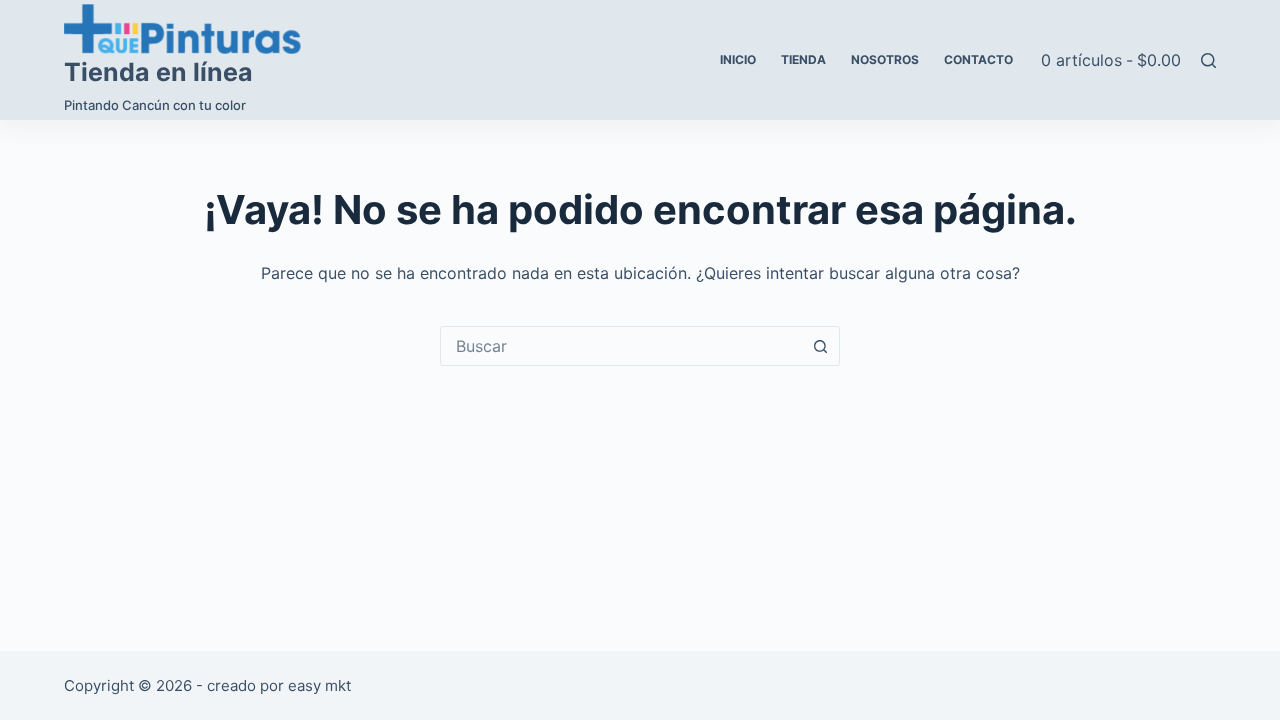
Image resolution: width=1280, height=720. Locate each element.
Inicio (738, 59)
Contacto (978, 59)
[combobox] (621, 346)
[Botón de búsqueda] (820, 346)
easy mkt (319, 685)
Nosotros (885, 59)
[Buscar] (1208, 60)
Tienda (803, 59)
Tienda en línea (158, 72)
